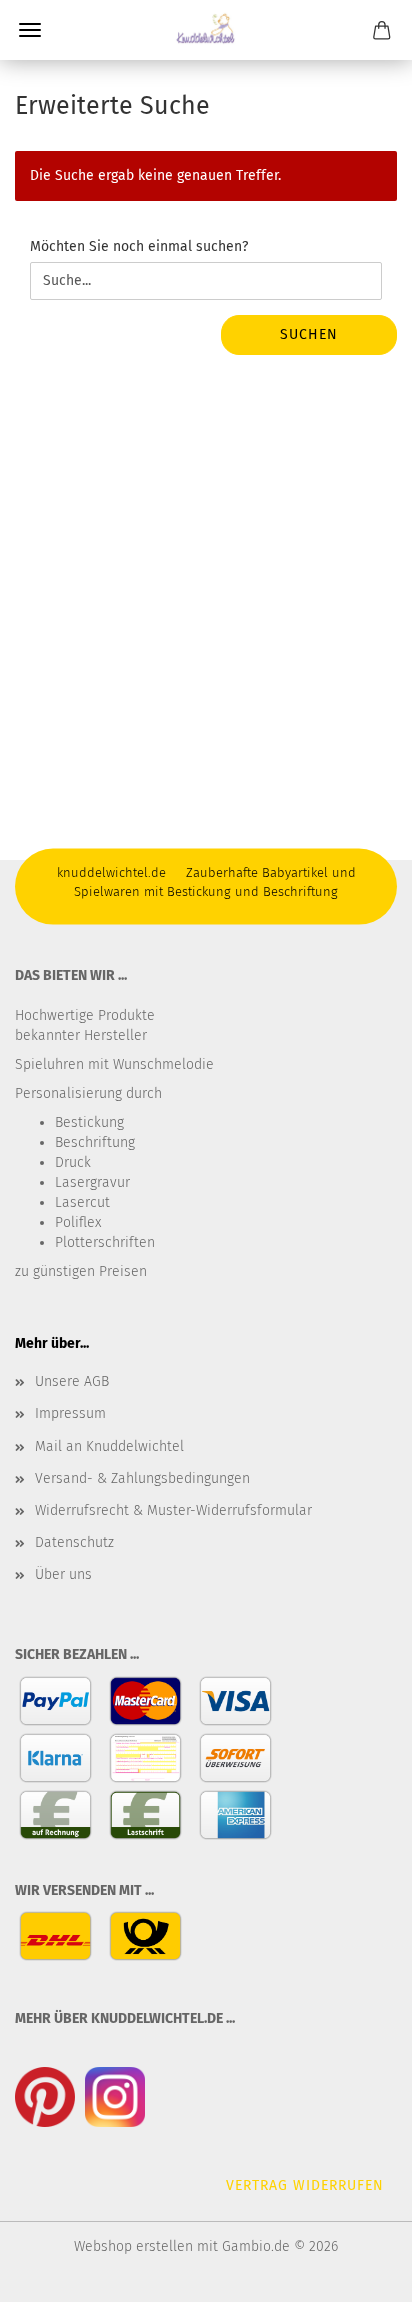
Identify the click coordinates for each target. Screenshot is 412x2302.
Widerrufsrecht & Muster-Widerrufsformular (173, 1510)
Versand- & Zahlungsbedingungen (142, 1478)
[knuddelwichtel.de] (205, 30)
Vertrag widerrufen (305, 2185)
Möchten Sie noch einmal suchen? (139, 246)
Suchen (309, 334)
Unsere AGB (72, 1381)
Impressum (70, 1413)
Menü (30, 30)
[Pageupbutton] (357, 2272)
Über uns (63, 1574)
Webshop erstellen (133, 2246)
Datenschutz (74, 1542)
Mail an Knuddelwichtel (109, 1446)
